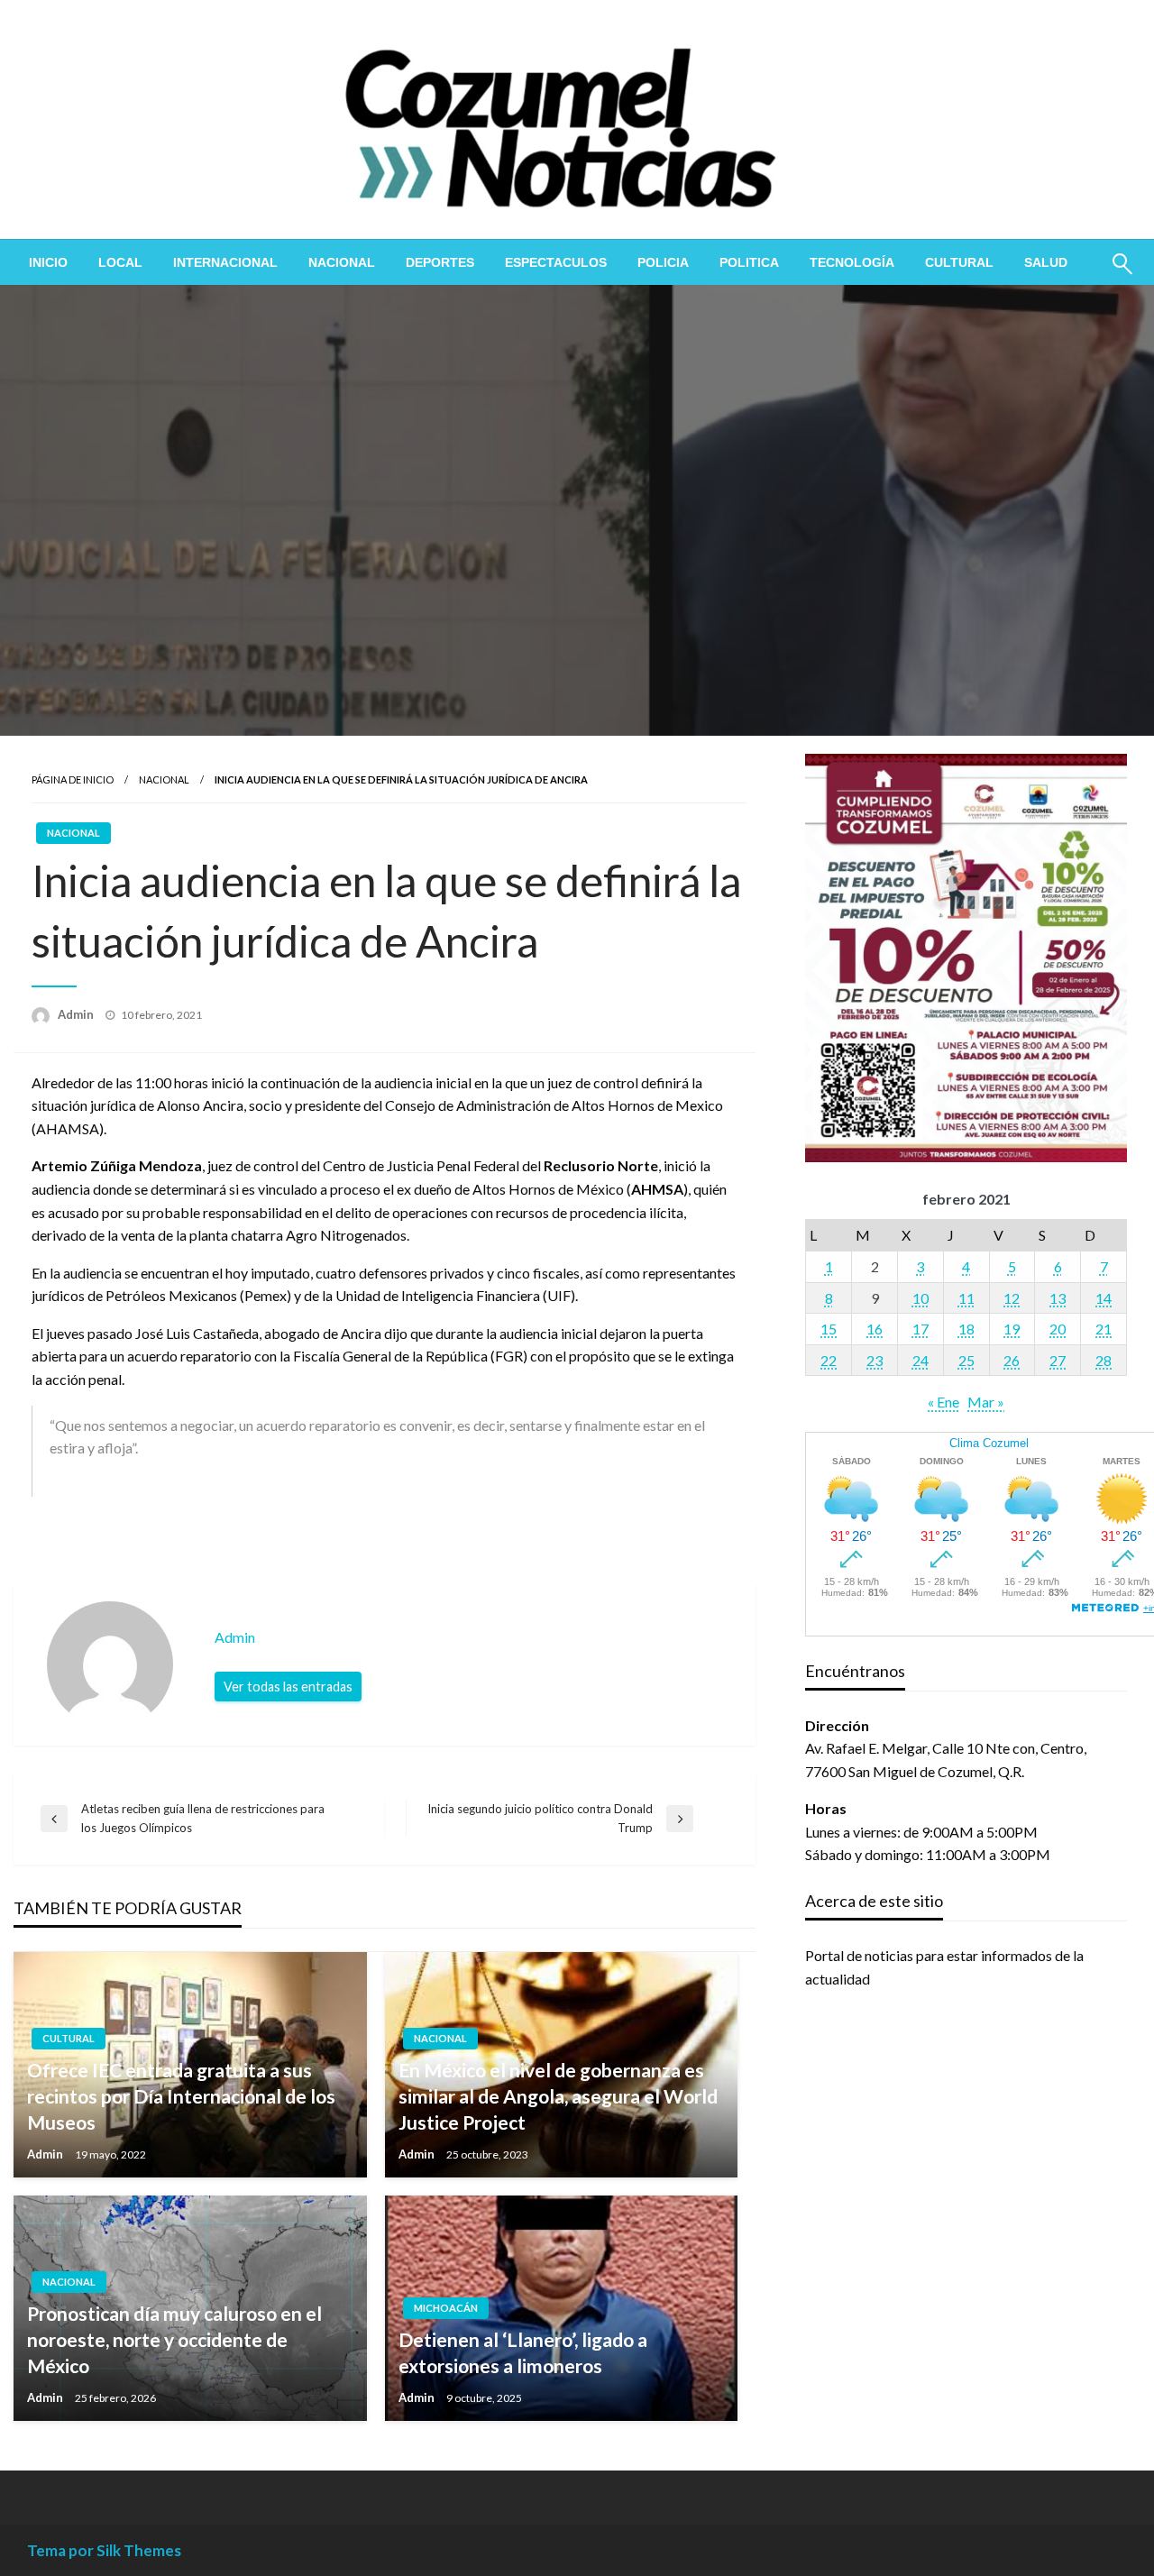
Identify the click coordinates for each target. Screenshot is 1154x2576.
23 (875, 1360)
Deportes (440, 262)
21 (1104, 1329)
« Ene (943, 1402)
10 (920, 1298)
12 (1012, 1298)
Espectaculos (556, 262)
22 (829, 1360)
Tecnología (852, 262)
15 (829, 1329)
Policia (663, 262)
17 (920, 1329)
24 (920, 1360)
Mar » (986, 1402)
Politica (749, 262)
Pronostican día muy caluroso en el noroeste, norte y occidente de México (174, 2340)
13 (1058, 1298)
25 (966, 1360)
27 (1058, 1360)
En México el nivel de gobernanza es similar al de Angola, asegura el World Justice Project (558, 2096)
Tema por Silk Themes (104, 2550)
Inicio (48, 262)
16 (875, 1329)
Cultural (959, 262)
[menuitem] (48, 262)
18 (966, 1329)
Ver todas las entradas (288, 1687)
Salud (1046, 262)
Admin (77, 1014)
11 (966, 1298)
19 (1012, 1329)
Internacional (225, 262)
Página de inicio (73, 779)
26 (1012, 1360)
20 (1058, 1329)
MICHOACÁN (446, 2308)
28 (1104, 1360)
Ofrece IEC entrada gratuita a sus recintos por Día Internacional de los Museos (181, 2096)
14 (1104, 1298)
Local (120, 262)
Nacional (342, 262)
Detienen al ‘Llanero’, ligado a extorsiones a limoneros (523, 2352)
